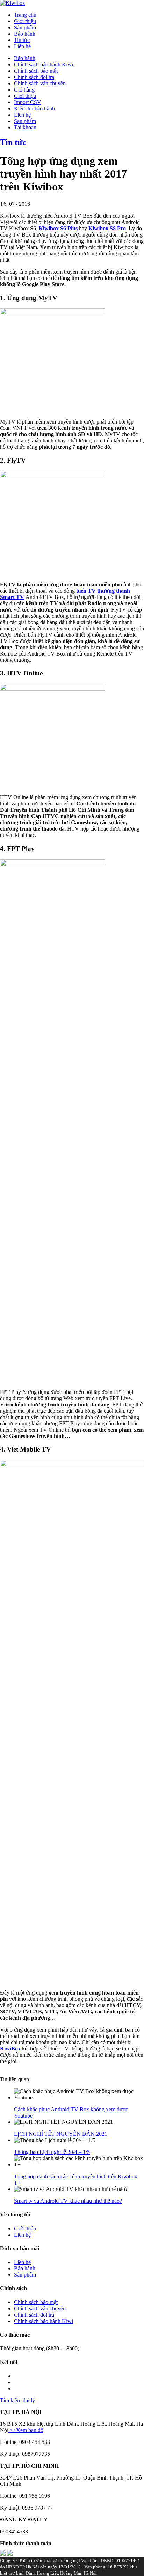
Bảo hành (25, 34)
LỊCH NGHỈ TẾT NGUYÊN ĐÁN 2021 (61, 2134)
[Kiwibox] (13, 3)
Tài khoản (25, 127)
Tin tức (22, 40)
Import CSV (28, 102)
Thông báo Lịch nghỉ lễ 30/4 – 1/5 (52, 2152)
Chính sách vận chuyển (40, 83)
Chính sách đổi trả (34, 77)
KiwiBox (10, 2049)
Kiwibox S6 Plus (58, 228)
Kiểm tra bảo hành (34, 108)
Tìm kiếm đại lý (17, 2400)
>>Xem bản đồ (26, 2430)
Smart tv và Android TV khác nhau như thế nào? (68, 2201)
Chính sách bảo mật (36, 71)
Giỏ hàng (24, 90)
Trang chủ (25, 15)
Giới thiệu (25, 21)
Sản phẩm (25, 27)
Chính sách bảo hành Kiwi (44, 64)
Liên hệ (22, 46)
